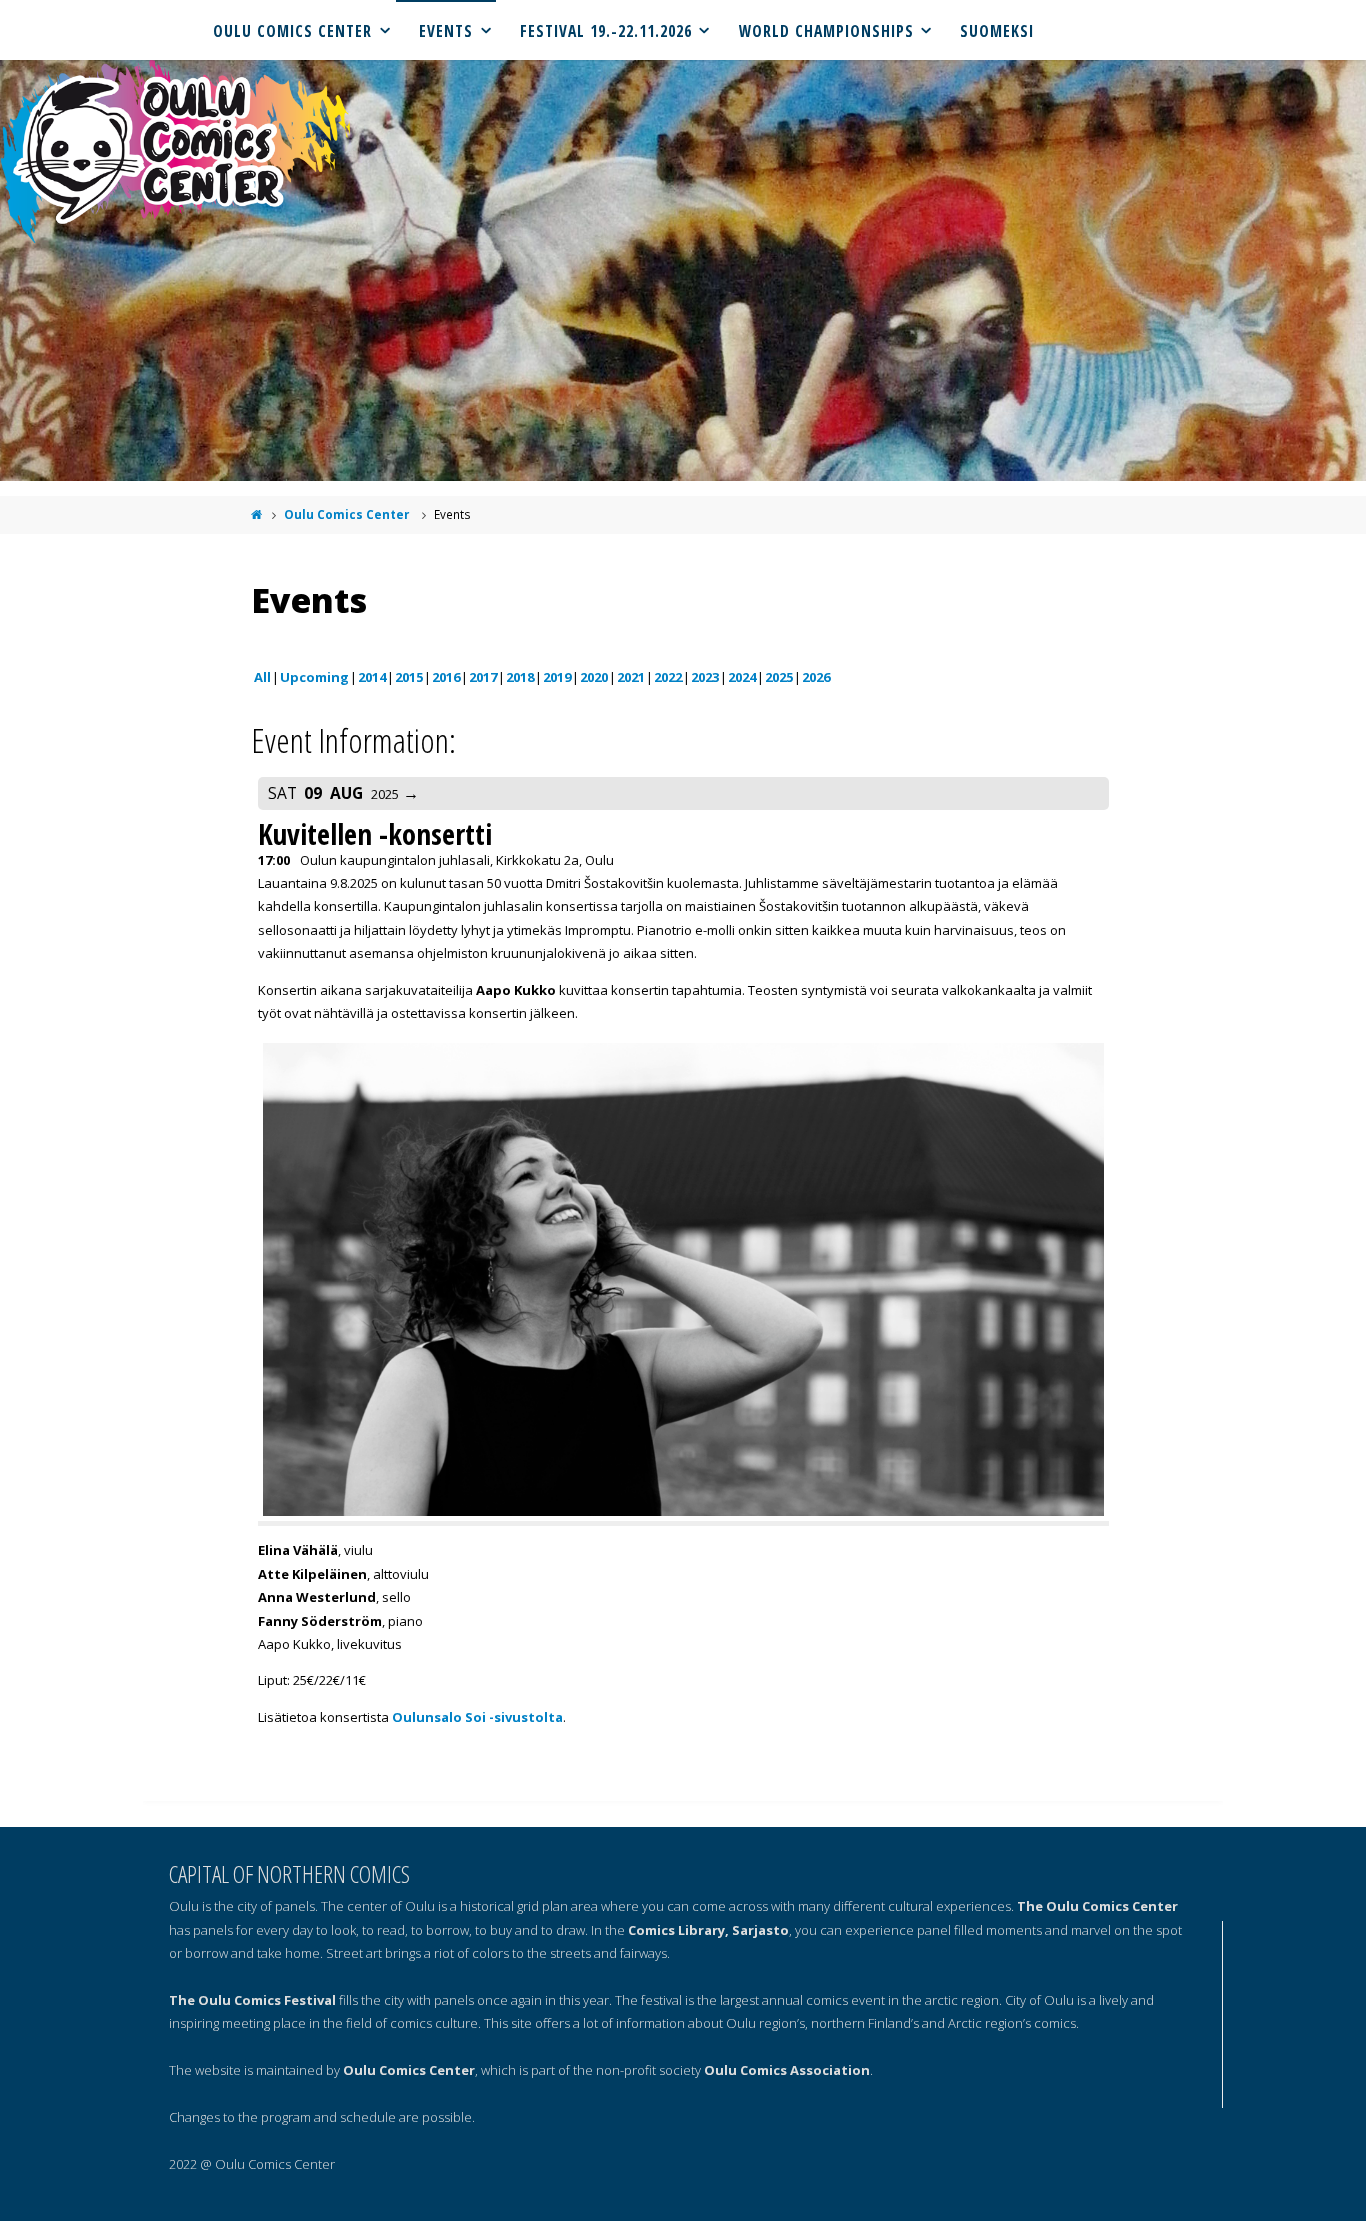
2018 (520, 677)
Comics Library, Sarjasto (708, 1930)
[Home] (257, 514)
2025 (779, 677)
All (262, 677)
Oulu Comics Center (346, 514)
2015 (409, 677)
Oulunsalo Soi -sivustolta (477, 1717)
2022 (668, 677)
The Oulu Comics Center (1097, 1906)
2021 (631, 677)
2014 (372, 677)
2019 (557, 677)
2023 (705, 677)
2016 (446, 677)
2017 (483, 677)
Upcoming (314, 677)
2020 (594, 677)
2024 (742, 677)
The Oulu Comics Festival (252, 2000)
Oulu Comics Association (787, 2070)
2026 (816, 677)
